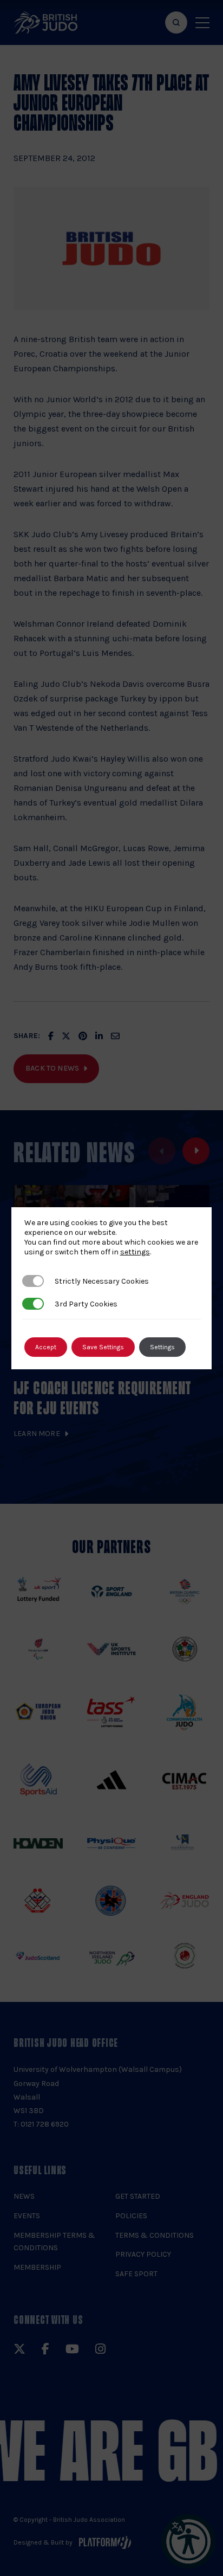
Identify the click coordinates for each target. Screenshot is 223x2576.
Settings (162, 1347)
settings (135, 1252)
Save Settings (103, 1347)
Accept (46, 1347)
